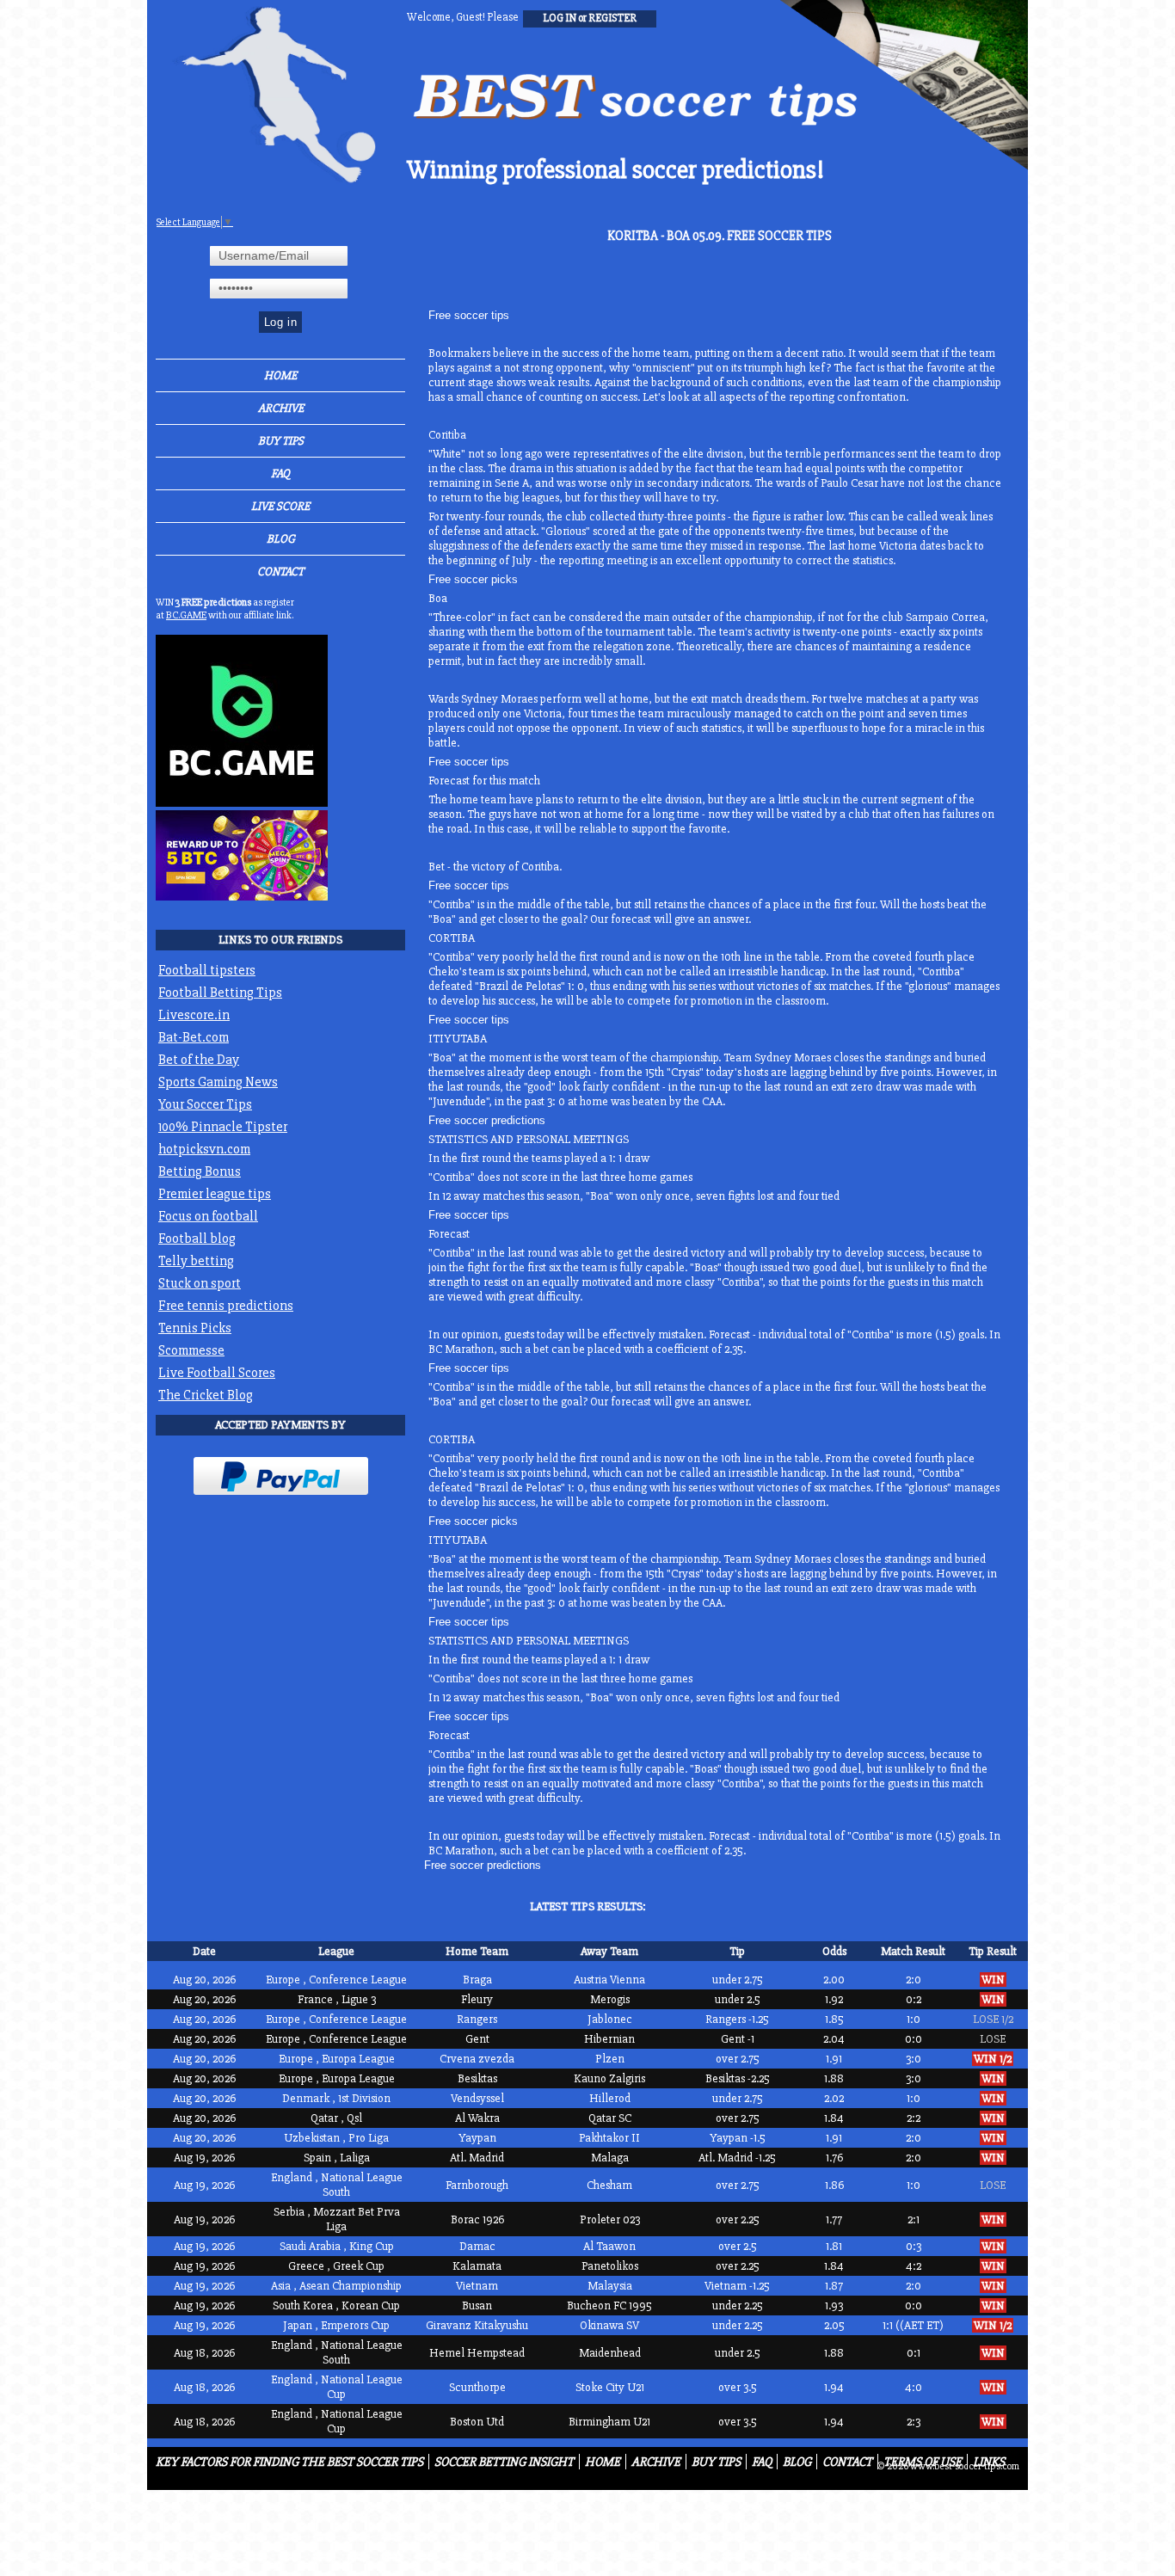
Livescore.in (194, 1015)
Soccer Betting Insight (504, 2462)
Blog (281, 539)
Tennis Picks (195, 1328)
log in (560, 18)
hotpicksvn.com (204, 1149)
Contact (280, 572)
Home (280, 375)
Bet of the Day (199, 1060)
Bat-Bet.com (194, 1037)
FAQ (280, 473)
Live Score (280, 506)
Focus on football (208, 1216)
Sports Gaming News (218, 1082)
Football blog (197, 1239)
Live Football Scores (217, 1373)
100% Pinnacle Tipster (223, 1127)
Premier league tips (215, 1194)
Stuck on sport (200, 1283)
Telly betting (196, 1261)
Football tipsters (207, 970)
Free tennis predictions (226, 1306)
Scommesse (191, 1350)
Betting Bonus (200, 1171)
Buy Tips (281, 441)
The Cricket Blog (206, 1395)
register (612, 18)
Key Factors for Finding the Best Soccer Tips (289, 2462)
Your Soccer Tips (205, 1104)
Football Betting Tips (220, 993)
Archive (281, 408)
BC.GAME (186, 615)
